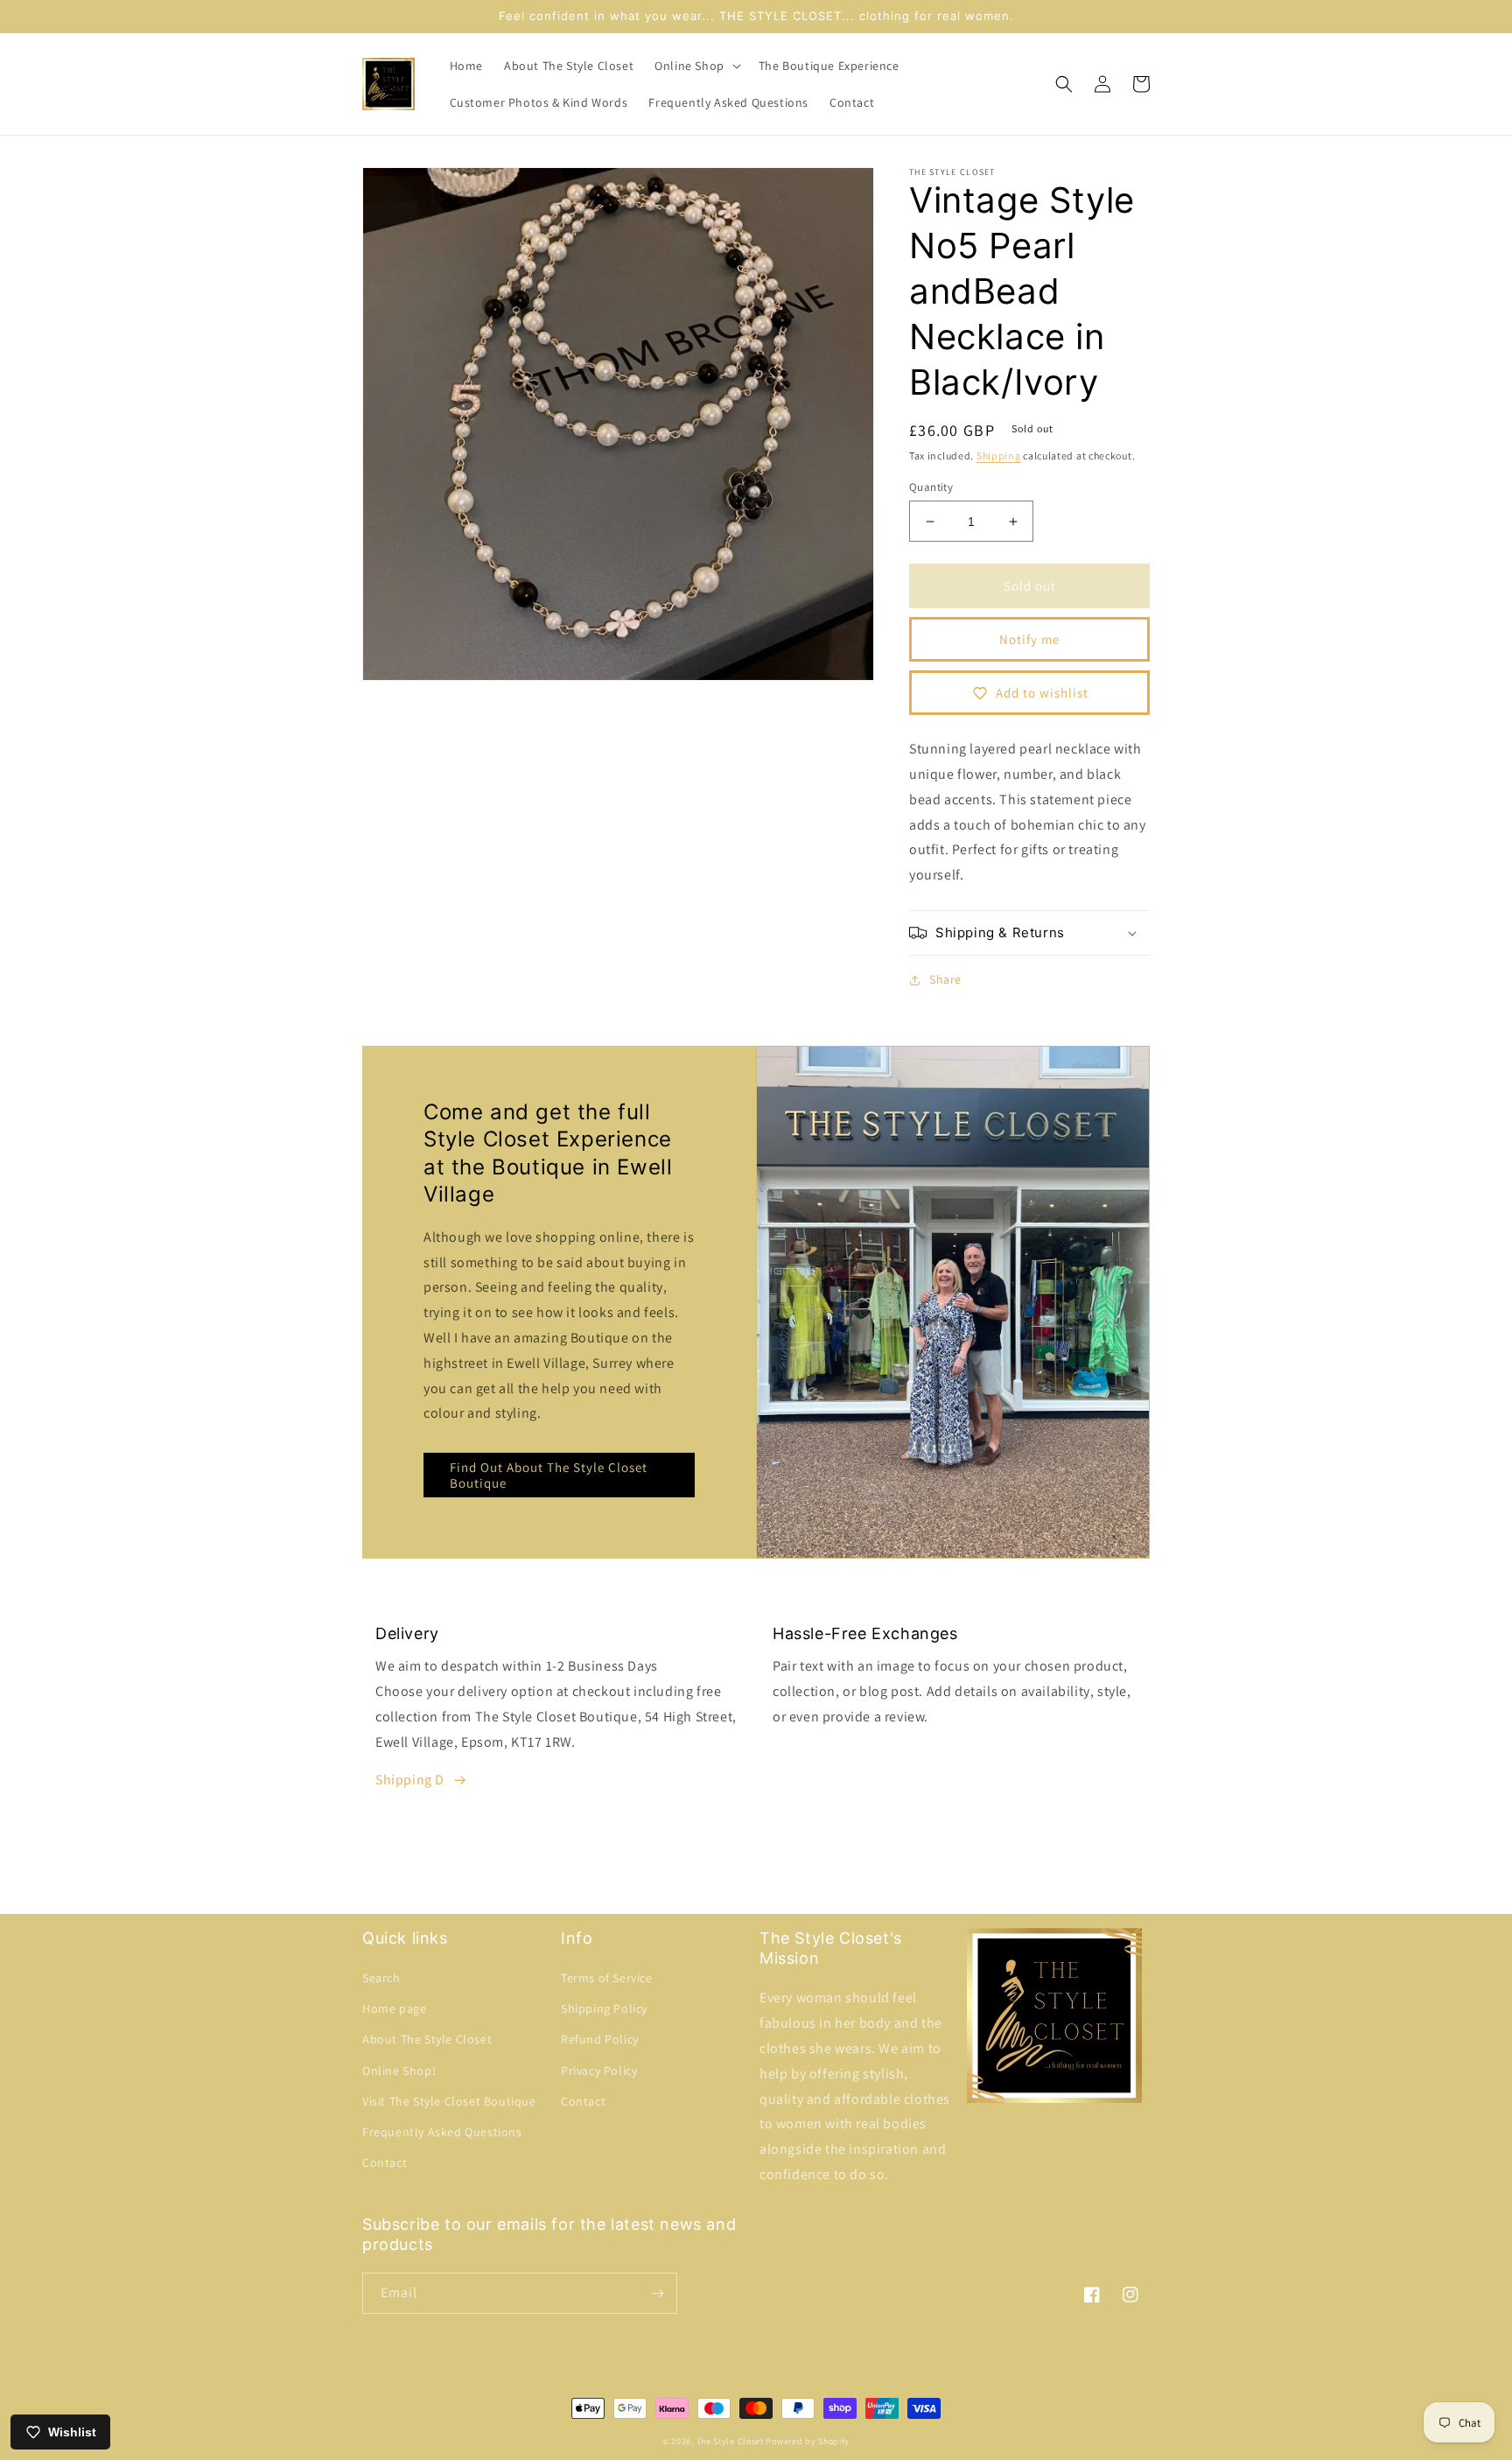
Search (381, 1978)
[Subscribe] (657, 2293)
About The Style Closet (427, 2039)
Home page (394, 2008)
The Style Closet (730, 2441)
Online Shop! (399, 2071)
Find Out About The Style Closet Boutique (549, 1475)
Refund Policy (600, 2039)
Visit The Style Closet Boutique (449, 2101)
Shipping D (410, 1780)
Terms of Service (607, 1978)
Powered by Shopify (808, 2441)
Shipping (999, 456)
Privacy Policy (599, 2071)
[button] (696, 66)
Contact (385, 2162)
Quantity (931, 487)
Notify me (1029, 639)
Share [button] (945, 979)
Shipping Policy (604, 2008)
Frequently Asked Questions (442, 2132)
